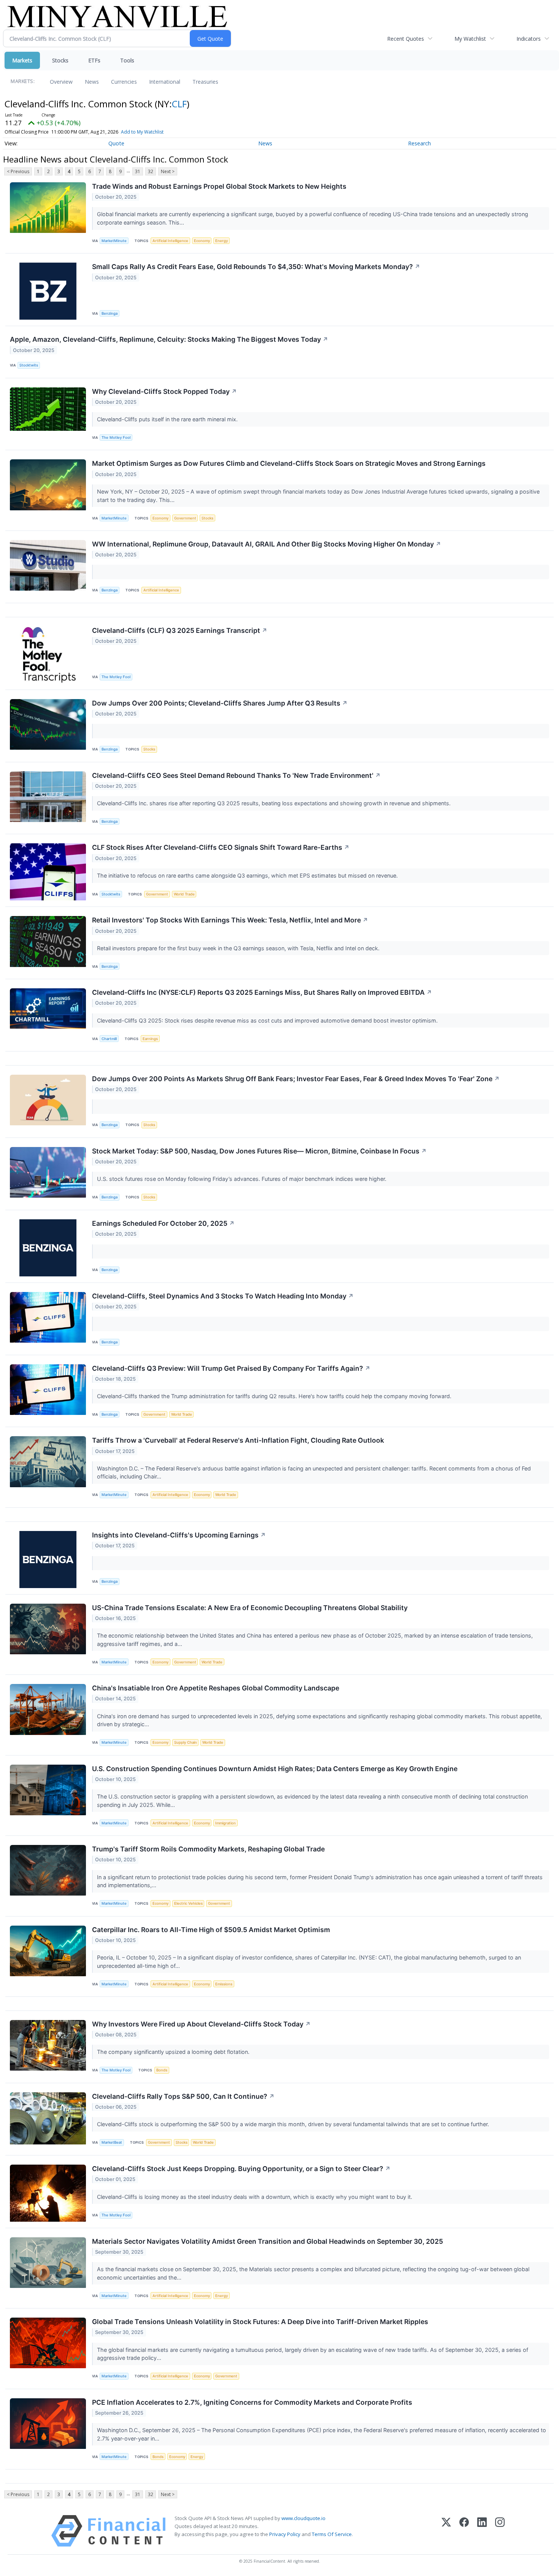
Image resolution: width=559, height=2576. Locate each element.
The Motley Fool (116, 437)
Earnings (150, 1039)
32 (151, 171)
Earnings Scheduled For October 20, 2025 (163, 1223)
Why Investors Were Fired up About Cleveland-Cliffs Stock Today (201, 2024)
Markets (22, 60)
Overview (61, 82)
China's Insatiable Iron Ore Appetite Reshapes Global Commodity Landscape (216, 1688)
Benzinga (110, 313)
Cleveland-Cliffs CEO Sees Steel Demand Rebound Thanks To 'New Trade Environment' (236, 775)
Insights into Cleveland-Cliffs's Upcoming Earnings (179, 1535)
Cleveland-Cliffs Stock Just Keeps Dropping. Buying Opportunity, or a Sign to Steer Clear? (241, 2169)
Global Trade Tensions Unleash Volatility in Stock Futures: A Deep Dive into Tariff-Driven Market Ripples (260, 2322)
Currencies (124, 82)
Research (419, 143)
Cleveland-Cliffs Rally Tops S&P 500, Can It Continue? (183, 2096)
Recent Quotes (406, 39)
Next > (168, 171)
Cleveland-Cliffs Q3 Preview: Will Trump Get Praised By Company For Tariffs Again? (231, 1368)
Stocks (60, 60)
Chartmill (109, 1039)
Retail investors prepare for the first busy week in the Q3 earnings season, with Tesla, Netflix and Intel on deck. (239, 948)
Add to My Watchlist (142, 132)
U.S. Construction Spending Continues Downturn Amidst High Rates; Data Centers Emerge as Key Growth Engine (275, 1769)
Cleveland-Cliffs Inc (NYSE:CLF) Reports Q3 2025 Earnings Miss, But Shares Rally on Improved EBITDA (262, 992)
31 (138, 171)
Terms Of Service (332, 2534)
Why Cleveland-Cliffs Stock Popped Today (164, 391)
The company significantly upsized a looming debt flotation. (174, 2052)
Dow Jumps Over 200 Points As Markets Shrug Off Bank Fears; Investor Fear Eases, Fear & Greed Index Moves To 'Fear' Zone (296, 1079)
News (92, 82)
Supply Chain (186, 1742)
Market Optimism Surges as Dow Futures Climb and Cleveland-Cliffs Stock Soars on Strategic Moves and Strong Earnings (289, 463)
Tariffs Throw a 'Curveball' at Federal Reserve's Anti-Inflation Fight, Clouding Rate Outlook (238, 1440)
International (165, 82)
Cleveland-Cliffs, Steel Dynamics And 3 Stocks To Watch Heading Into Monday (223, 1296)
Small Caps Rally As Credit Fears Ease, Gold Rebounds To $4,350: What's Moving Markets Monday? (256, 267)
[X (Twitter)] (446, 2531)
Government (185, 518)
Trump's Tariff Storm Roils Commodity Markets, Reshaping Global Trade (208, 1849)
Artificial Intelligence (170, 241)
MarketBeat (112, 2142)
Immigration (226, 1823)
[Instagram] (500, 2531)
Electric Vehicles (188, 1903)
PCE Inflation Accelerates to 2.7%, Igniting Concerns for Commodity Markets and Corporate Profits (252, 2402)
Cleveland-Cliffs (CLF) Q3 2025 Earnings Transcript (180, 630)
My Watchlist (470, 39)
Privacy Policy (285, 2534)
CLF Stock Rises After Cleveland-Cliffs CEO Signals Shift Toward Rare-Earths (221, 847)
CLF (179, 104)
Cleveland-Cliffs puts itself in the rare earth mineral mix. (168, 419)
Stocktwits (29, 365)
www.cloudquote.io (303, 2518)
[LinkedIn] (482, 2531)
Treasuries (205, 82)
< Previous (18, 171)
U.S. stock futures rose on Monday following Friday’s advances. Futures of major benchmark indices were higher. (242, 1179)
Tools (127, 60)
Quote (116, 143)
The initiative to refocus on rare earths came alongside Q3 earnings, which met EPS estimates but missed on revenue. (248, 875)
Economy (202, 241)
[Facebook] (464, 2531)
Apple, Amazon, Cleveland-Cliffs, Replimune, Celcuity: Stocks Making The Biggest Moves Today (169, 339)
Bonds (162, 2070)
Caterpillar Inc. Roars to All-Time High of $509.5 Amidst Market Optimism (211, 1930)
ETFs (94, 60)
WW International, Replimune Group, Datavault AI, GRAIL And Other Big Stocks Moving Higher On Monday (267, 544)
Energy (222, 241)
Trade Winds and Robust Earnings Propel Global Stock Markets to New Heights (219, 186)
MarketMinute (114, 241)
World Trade (184, 894)
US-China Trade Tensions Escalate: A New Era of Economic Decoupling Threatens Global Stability (250, 1608)
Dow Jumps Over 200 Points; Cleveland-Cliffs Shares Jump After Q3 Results (220, 703)
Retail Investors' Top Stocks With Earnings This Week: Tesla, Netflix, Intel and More (230, 920)
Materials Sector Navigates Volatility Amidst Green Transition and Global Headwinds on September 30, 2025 (268, 2241)
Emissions (224, 1984)
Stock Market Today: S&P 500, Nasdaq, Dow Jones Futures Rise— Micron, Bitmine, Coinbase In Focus (259, 1151)
